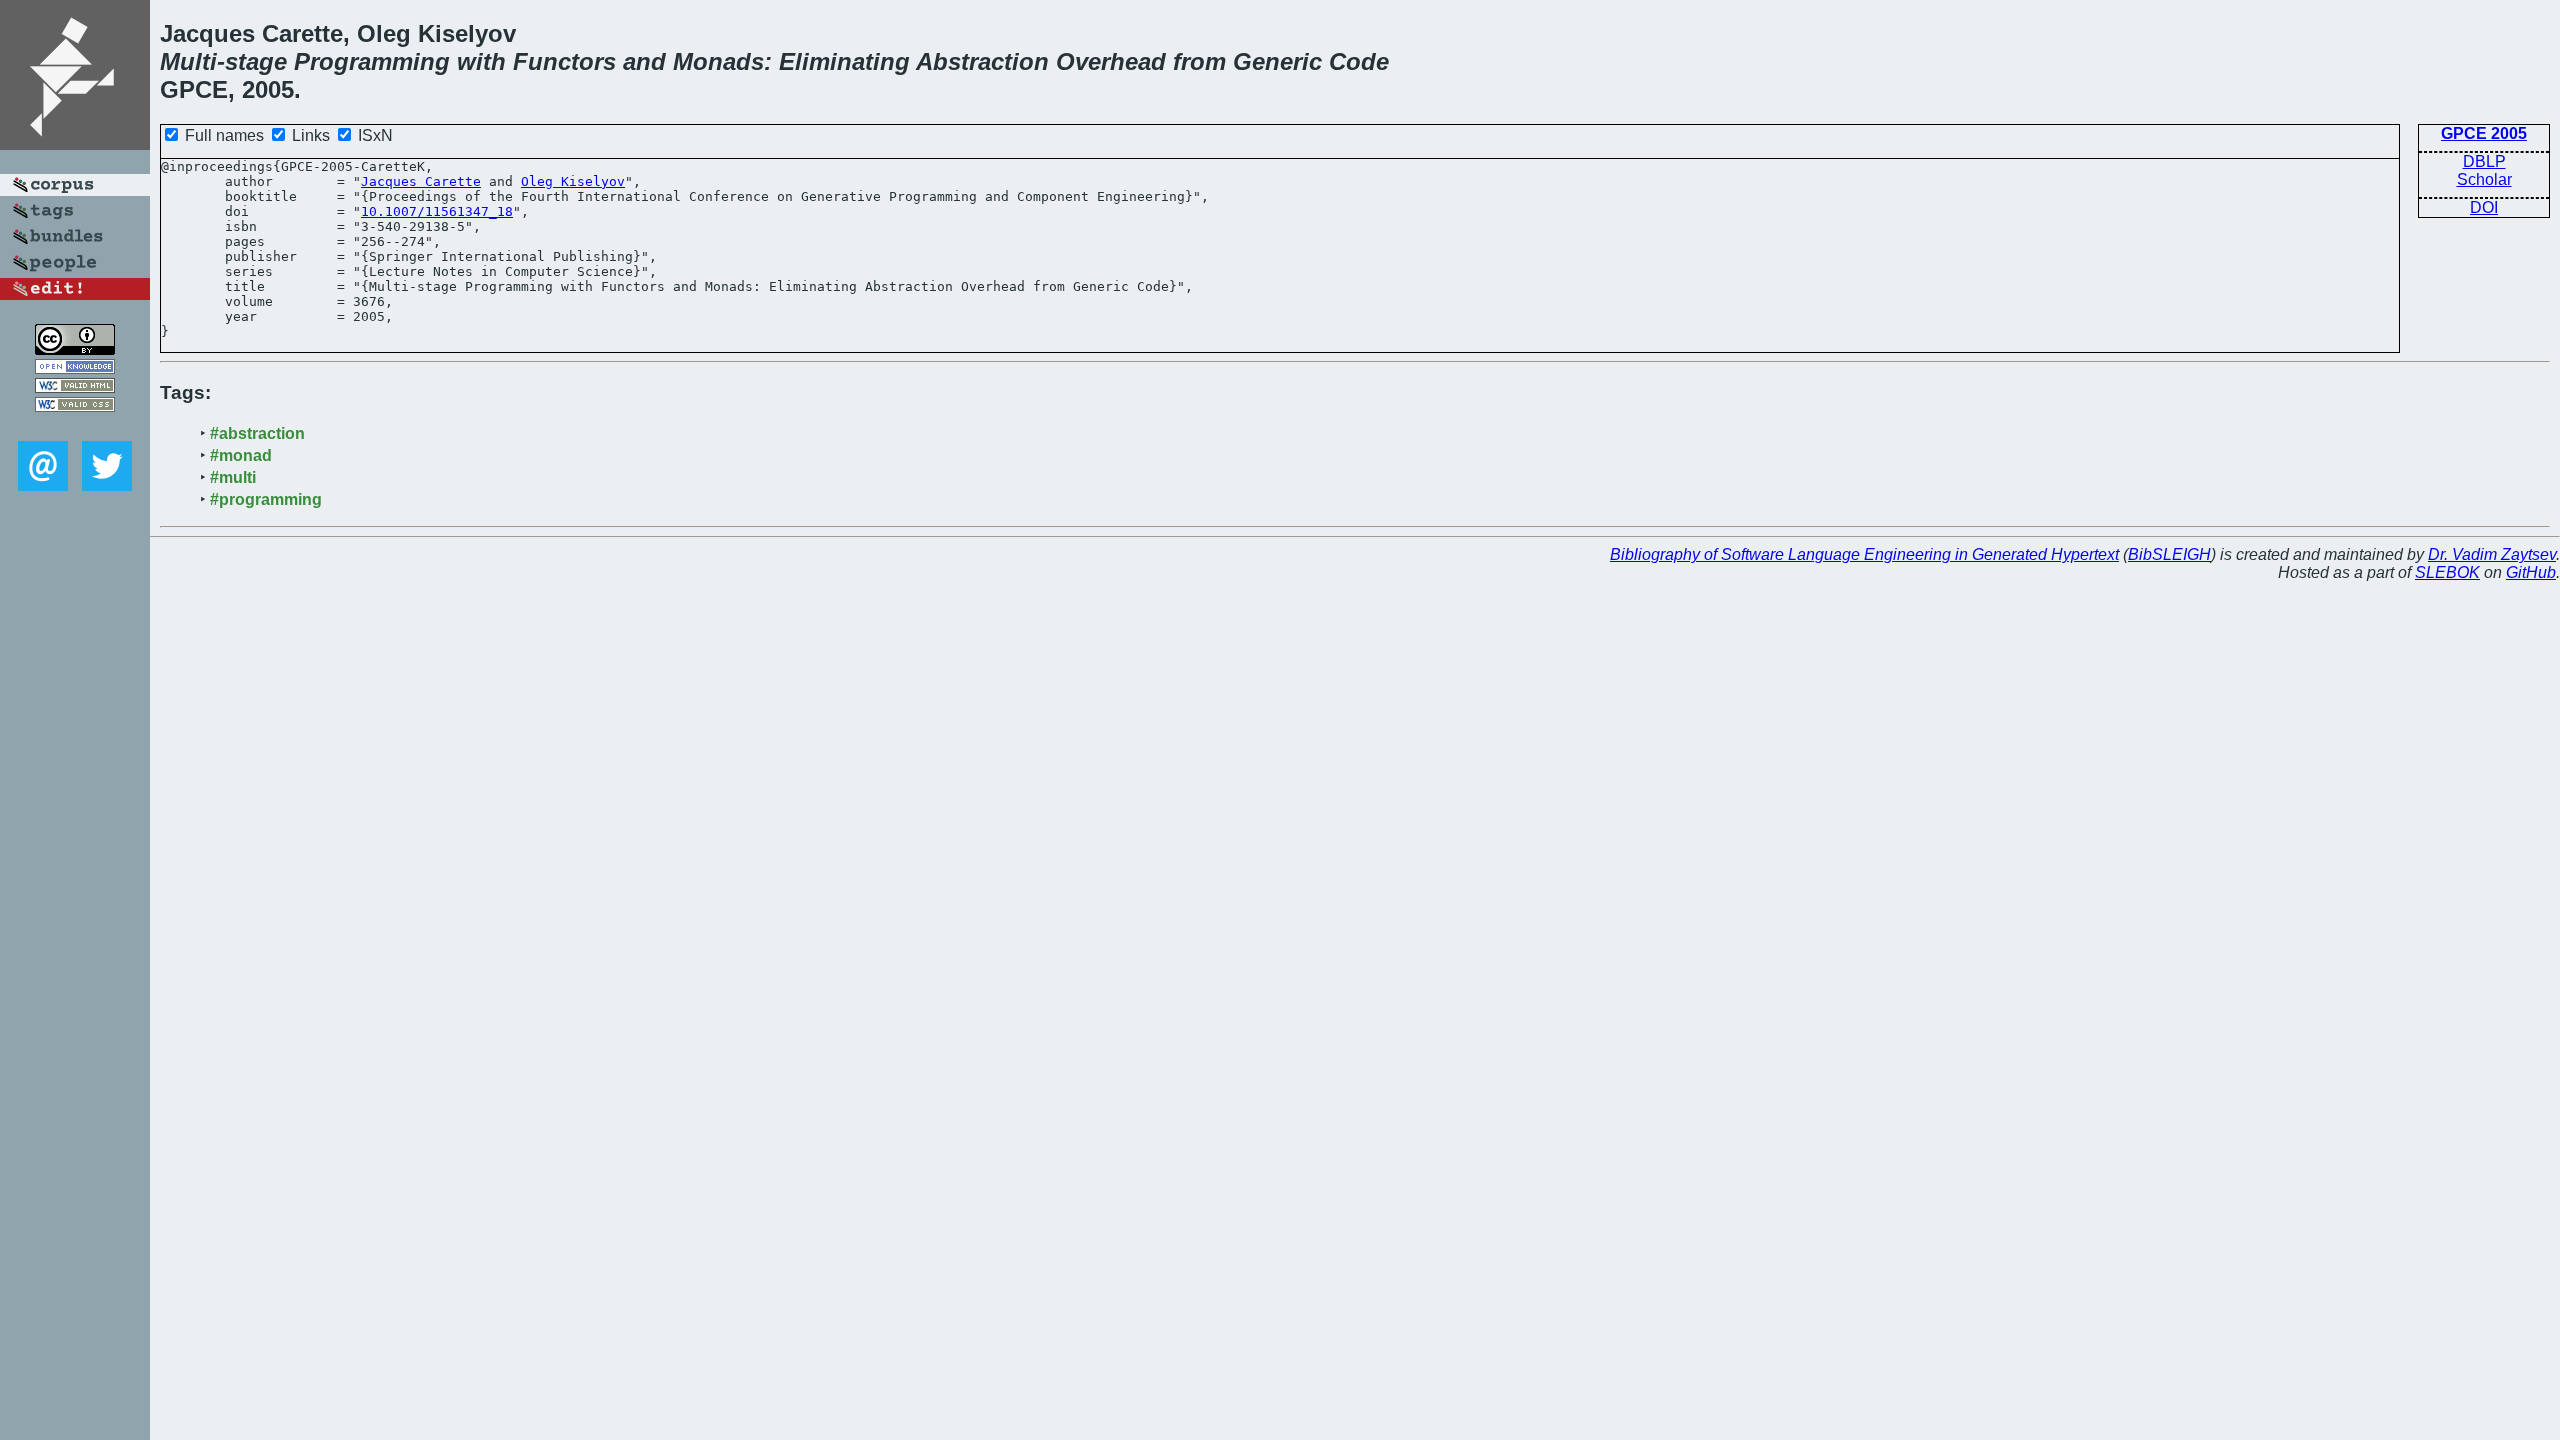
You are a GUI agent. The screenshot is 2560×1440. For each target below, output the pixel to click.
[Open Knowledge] (75, 368)
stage (256, 61)
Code (1359, 61)
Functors (564, 61)
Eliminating (844, 61)
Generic (1277, 61)
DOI (2484, 207)
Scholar (2484, 179)
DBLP (2484, 161)
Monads (718, 61)
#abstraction (257, 433)
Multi (188, 61)
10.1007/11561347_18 (437, 211)
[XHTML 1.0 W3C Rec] (75, 387)
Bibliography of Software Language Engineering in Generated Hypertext (1864, 554)
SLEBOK (2447, 572)
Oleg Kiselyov (573, 181)
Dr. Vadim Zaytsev (2492, 554)
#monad (241, 455)
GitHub (2531, 572)
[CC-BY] (75, 349)
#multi (233, 477)
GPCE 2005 (2484, 133)
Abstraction (982, 61)
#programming (266, 499)
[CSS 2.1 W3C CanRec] (75, 426)
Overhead (1111, 61)
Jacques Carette (421, 181)
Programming (372, 61)
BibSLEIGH (2169, 554)
